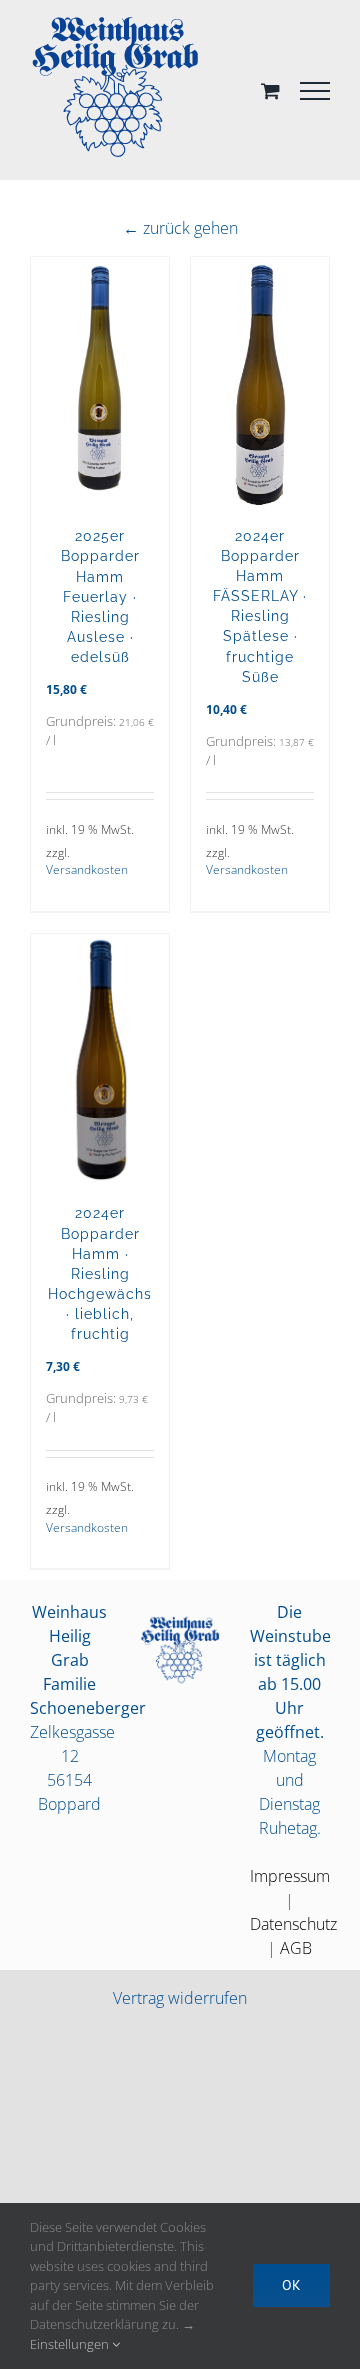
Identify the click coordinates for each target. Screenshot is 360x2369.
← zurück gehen (180, 228)
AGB (296, 1948)
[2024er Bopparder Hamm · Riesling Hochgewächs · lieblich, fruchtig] (100, 1059)
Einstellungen (71, 2344)
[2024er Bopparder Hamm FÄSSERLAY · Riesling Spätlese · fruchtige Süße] (260, 381)
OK (291, 2285)
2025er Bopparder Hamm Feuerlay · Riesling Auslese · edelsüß (100, 596)
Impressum (290, 1876)
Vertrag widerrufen (180, 1998)
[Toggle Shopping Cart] (270, 90)
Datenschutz (293, 1924)
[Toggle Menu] (315, 91)
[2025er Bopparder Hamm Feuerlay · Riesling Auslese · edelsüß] (100, 381)
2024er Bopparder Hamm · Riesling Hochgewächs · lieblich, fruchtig (100, 1273)
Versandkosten (87, 869)
